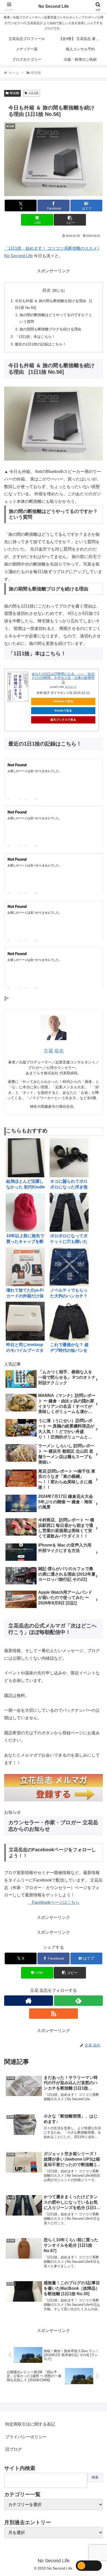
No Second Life (54, 6)
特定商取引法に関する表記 (30, 2424)
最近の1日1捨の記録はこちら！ (41, 344)
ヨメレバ (70, 687)
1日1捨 (34, 93)
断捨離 (15, 93)
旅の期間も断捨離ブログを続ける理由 (50, 329)
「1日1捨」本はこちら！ (35, 337)
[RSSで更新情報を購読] (53, 2014)
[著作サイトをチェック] (29, 2001)
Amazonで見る (63, 701)
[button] (70, 220)
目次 (46, 290)
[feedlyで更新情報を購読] (78, 2001)
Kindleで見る (63, 711)
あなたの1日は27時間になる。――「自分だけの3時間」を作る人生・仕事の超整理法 (63, 678)
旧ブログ (14, 2449)
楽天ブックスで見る (63, 720)
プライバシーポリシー (26, 2437)
